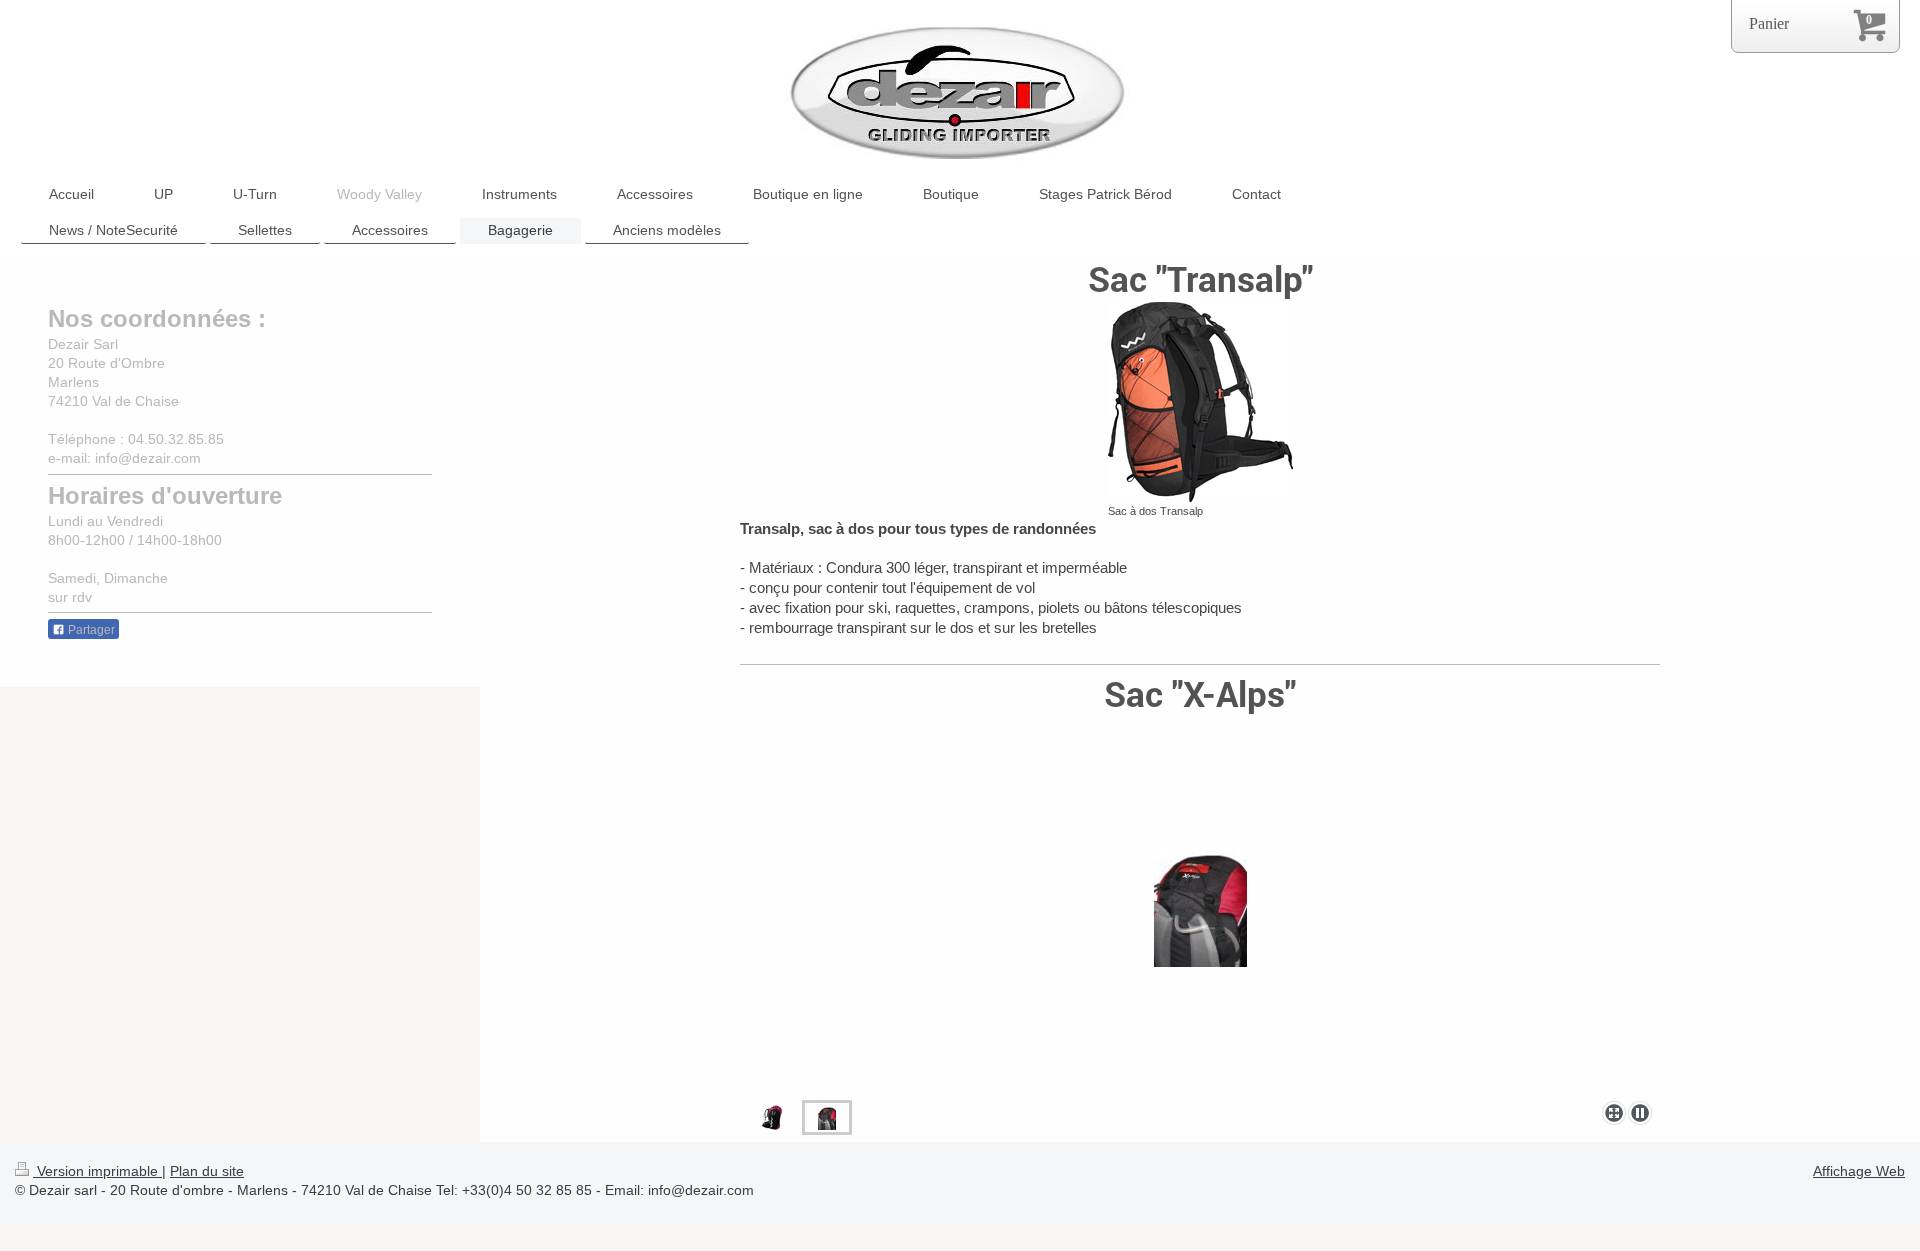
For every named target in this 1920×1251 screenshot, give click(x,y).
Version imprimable (97, 1171)
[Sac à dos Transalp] (1200, 402)
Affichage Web (1859, 1171)
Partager (90, 630)
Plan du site (207, 1171)
